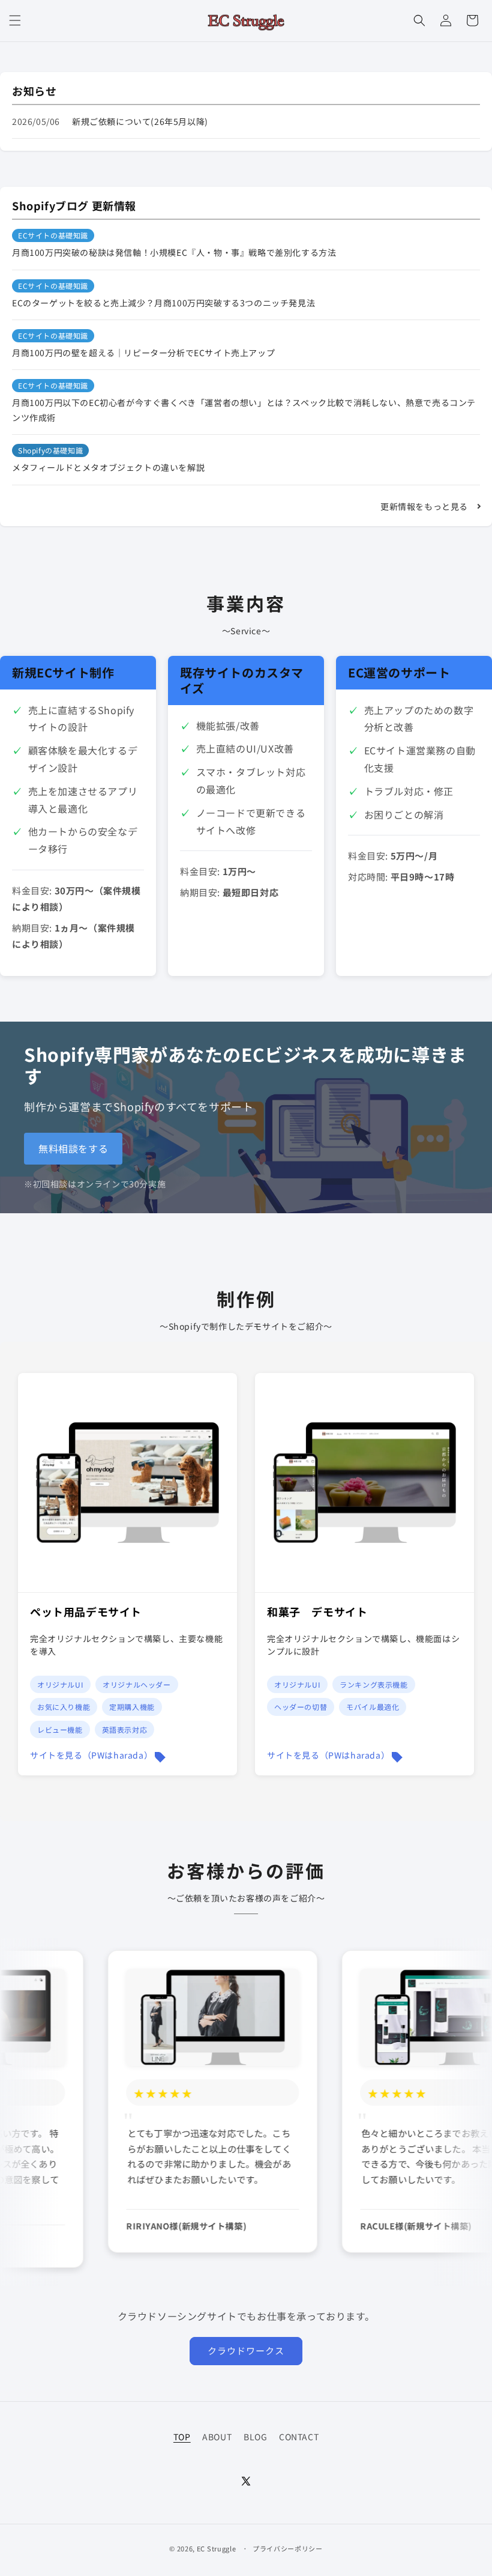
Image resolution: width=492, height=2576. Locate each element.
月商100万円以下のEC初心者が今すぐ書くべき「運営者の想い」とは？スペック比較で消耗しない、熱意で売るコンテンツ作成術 (244, 410)
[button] (15, 20)
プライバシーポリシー (288, 2548)
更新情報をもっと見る (424, 506)
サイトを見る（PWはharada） (91, 1755)
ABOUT (217, 2437)
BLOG (255, 2437)
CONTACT (299, 2437)
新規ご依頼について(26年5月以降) (140, 121)
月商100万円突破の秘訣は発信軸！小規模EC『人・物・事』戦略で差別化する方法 (174, 252)
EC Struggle (217, 2548)
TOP (182, 2437)
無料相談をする (73, 1148)
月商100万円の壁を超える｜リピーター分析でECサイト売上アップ (143, 353)
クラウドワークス (246, 2350)
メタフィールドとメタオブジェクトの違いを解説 (108, 467)
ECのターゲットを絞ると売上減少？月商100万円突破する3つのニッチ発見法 (163, 303)
